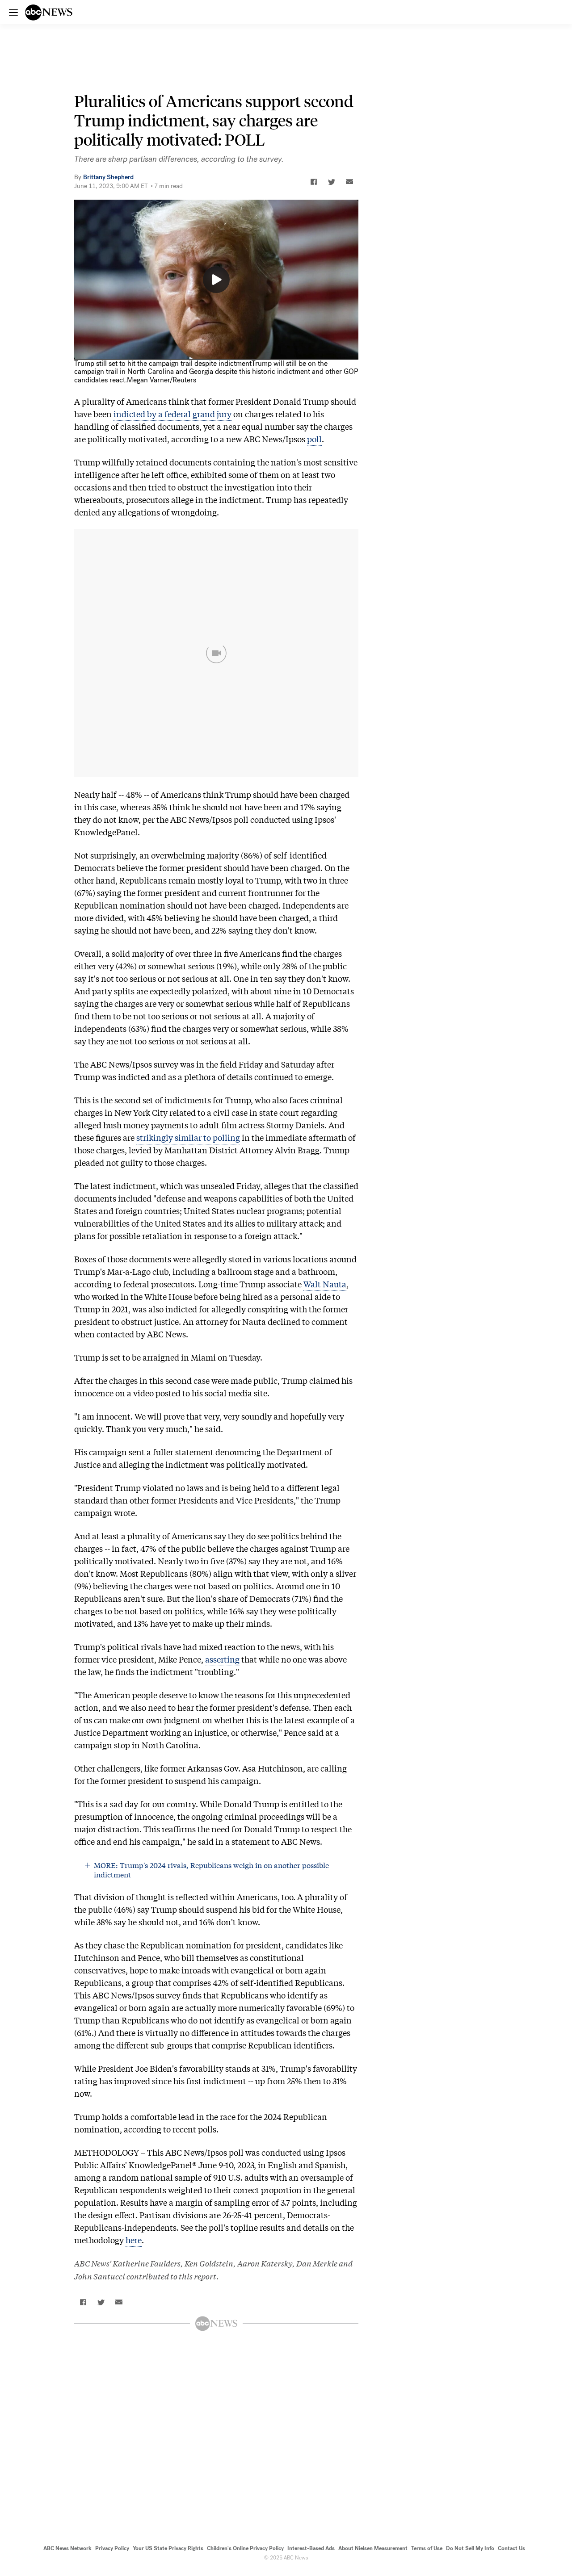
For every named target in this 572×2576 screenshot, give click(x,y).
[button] (314, 182)
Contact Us (511, 2548)
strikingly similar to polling (188, 1137)
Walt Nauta (325, 1284)
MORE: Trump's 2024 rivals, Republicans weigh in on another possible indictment (211, 1870)
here (134, 2240)
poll (314, 439)
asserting (222, 1659)
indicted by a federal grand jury (172, 414)
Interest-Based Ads (311, 2548)
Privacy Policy (112, 2548)
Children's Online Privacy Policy (245, 2548)
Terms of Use (427, 2548)
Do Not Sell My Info (470, 2548)
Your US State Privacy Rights (168, 2548)
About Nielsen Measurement (373, 2548)
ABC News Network (67, 2548)
